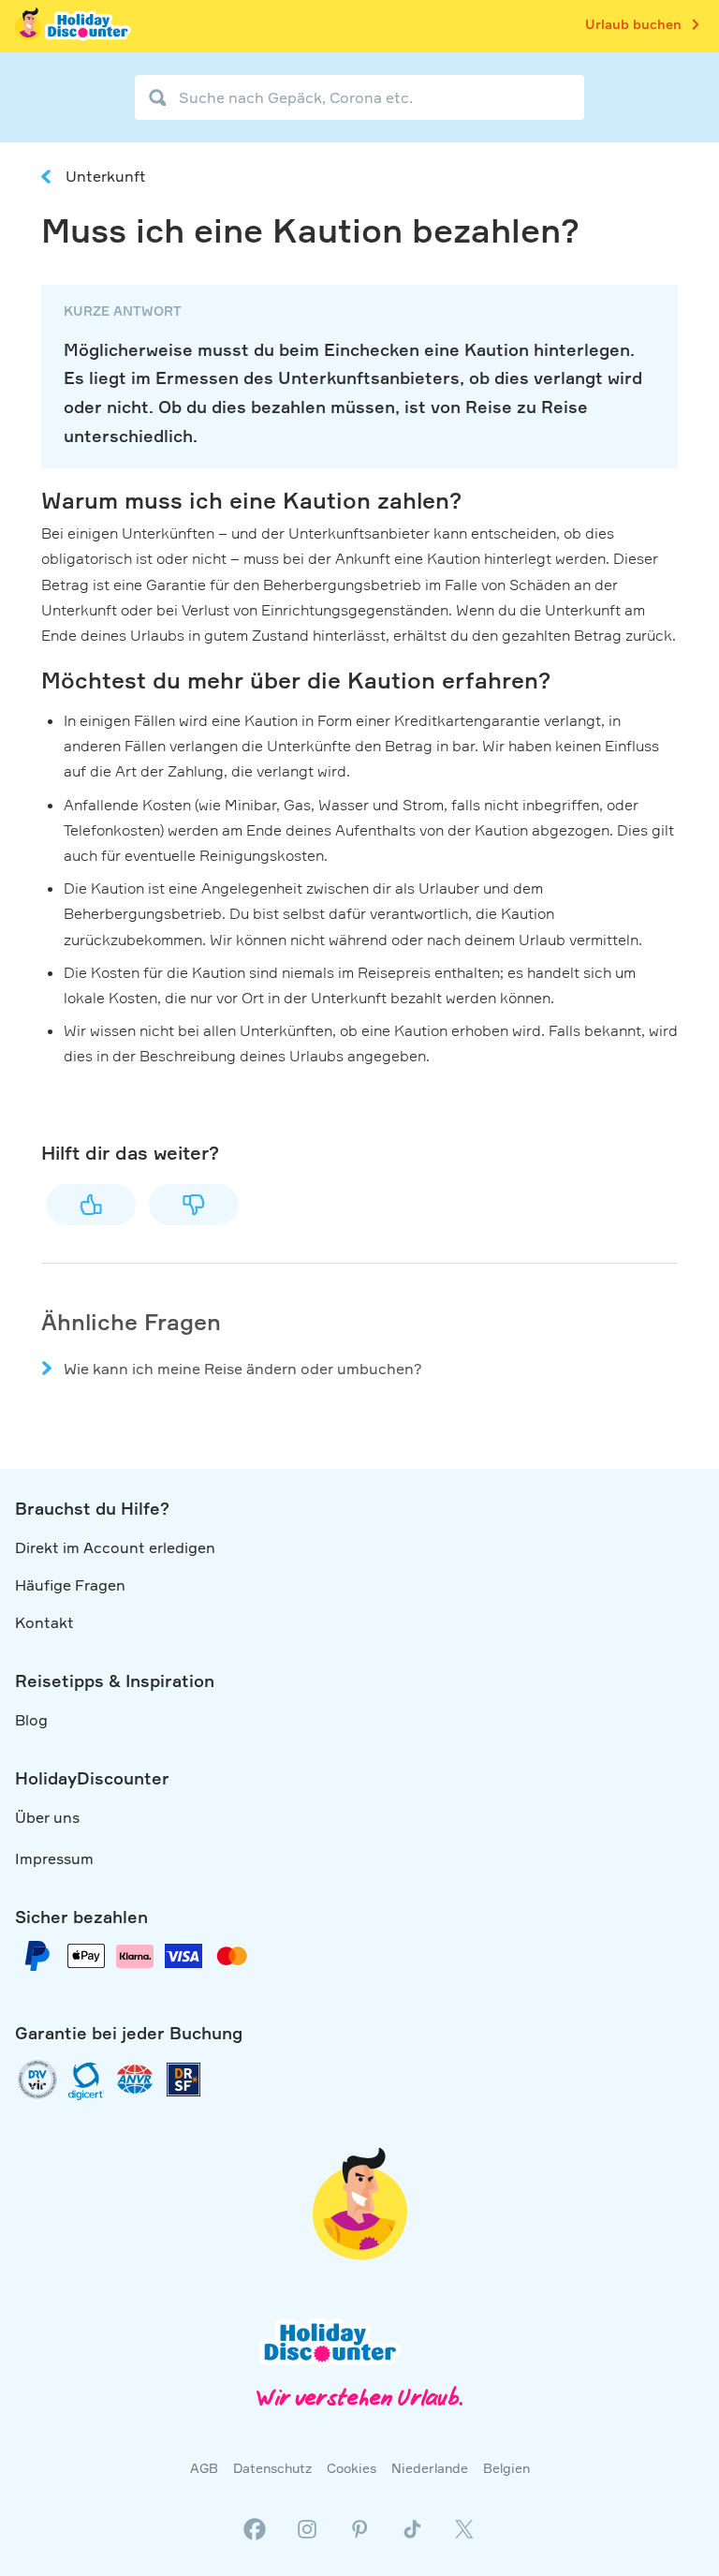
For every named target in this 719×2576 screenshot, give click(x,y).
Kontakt (44, 1622)
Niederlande (430, 2468)
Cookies (352, 2468)
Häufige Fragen (70, 1585)
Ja (91, 1205)
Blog (31, 1720)
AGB (204, 2468)
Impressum (54, 1858)
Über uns (47, 1817)
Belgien (506, 2468)
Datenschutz (272, 2468)
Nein (194, 1205)
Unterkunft (106, 176)
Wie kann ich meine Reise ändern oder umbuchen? (243, 1369)
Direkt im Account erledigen (115, 1547)
